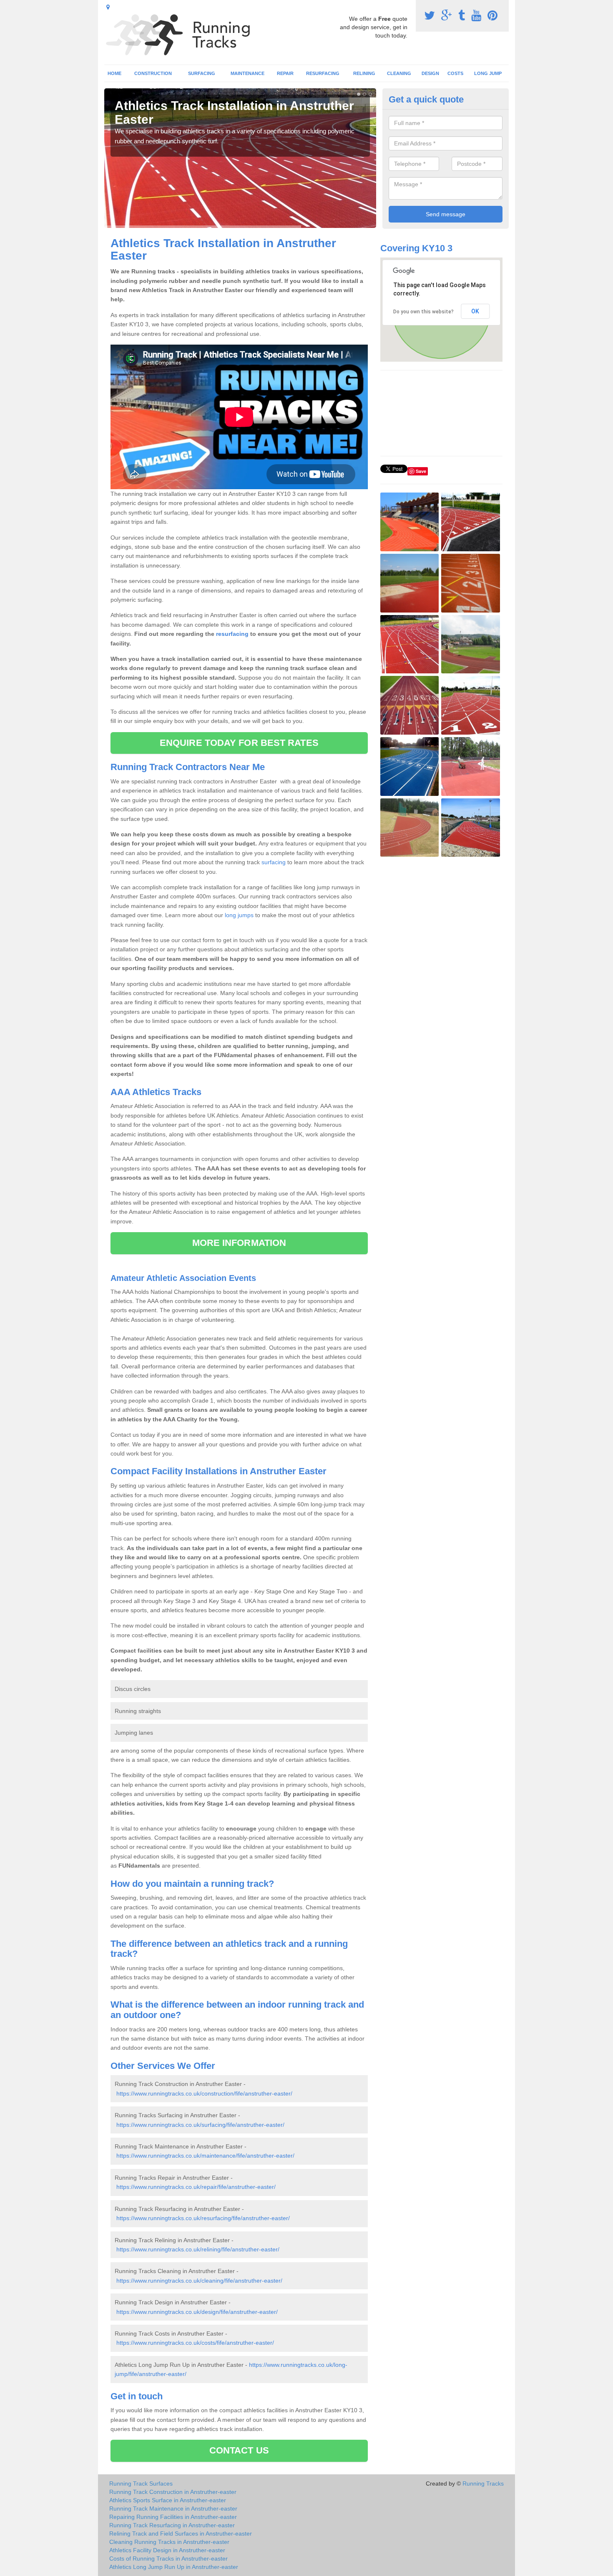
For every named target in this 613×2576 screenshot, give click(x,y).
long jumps (239, 915)
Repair (285, 73)
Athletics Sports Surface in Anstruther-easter (168, 2500)
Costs (455, 73)
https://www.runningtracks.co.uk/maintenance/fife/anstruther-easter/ (205, 2156)
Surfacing (202, 73)
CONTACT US (239, 2450)
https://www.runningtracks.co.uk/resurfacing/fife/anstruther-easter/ (203, 2218)
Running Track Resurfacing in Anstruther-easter (172, 2525)
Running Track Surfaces (141, 2483)
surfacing (274, 862)
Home (114, 73)
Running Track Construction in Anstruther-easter (173, 2492)
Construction (153, 73)
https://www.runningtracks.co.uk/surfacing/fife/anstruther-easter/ (200, 2125)
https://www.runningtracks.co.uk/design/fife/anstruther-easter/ (197, 2312)
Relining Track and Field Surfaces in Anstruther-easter (181, 2533)
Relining (364, 73)
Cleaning (399, 73)
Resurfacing (323, 73)
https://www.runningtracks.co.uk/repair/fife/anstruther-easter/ (196, 2187)
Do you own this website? (423, 312)
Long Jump (488, 73)
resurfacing (232, 634)
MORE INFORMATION (239, 1243)
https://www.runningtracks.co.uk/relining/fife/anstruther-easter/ (198, 2249)
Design (430, 73)
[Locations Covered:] (108, 7)
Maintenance (247, 73)
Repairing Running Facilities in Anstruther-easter (173, 2517)
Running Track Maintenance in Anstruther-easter (173, 2508)
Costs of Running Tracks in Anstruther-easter (168, 2558)
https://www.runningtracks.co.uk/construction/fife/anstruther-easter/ (204, 2093)
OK (475, 311)
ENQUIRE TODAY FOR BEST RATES (239, 743)
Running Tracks (483, 2483)
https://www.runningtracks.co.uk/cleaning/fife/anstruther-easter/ (199, 2281)
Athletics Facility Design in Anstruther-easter (167, 2550)
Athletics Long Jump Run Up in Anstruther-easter (174, 2567)
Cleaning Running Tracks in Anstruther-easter (169, 2542)
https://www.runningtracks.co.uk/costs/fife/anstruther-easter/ (195, 2343)
